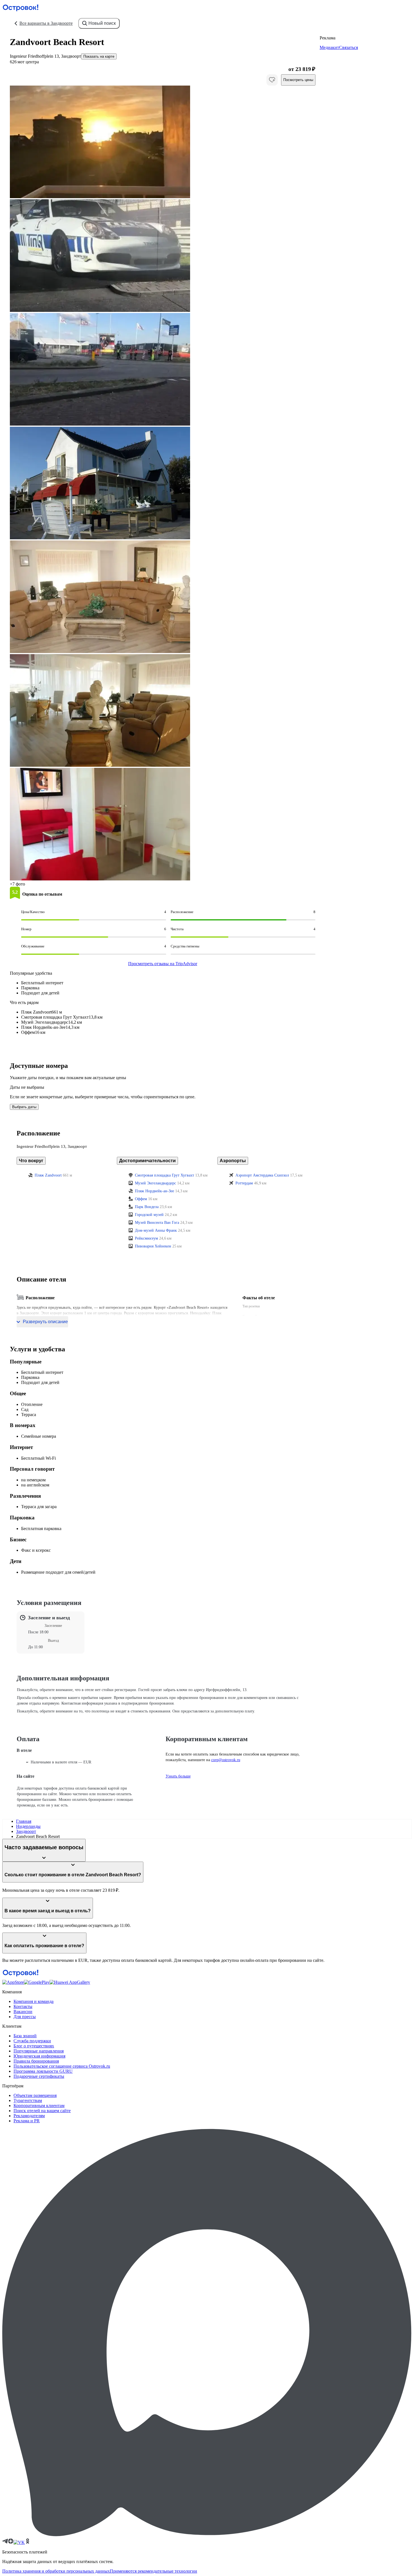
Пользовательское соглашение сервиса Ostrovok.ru (62, 2066)
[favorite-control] (272, 80)
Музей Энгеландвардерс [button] (155, 1183)
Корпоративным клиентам (39, 2106)
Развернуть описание (45, 1322)
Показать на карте (99, 56)
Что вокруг (31, 1161)
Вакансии (23, 2012)
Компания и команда (34, 2001)
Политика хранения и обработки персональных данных (56, 2571)
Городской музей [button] (149, 1215)
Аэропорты (233, 1161)
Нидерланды (28, 1826)
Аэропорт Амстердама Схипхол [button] (262, 1175)
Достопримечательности (147, 1161)
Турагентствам (28, 2100)
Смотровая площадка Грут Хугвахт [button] (164, 1175)
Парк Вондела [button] (147, 1207)
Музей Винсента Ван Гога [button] (157, 1223)
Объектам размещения (35, 2095)
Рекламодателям (29, 2116)
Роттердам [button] (244, 1183)
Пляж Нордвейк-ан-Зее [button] (154, 1191)
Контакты (23, 2006)
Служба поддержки (32, 2041)
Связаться (349, 47)
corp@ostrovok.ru (226, 1760)
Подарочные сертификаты (39, 2076)
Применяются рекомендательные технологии (153, 2571)
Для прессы (25, 2017)
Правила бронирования (36, 2061)
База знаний (25, 2036)
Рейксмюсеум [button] (146, 1238)
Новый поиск (102, 23)
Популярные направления (39, 2051)
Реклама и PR (27, 2121)
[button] (163, 142)
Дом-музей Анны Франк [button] (156, 1230)
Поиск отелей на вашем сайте (42, 2111)
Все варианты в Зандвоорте (46, 23)
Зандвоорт (26, 1831)
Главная (24, 1821)
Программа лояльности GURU (43, 2071)
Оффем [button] (141, 1199)
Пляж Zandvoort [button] (48, 1175)
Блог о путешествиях (34, 2046)
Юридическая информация (39, 2056)
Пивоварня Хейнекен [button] (153, 1246)
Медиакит (329, 47)
